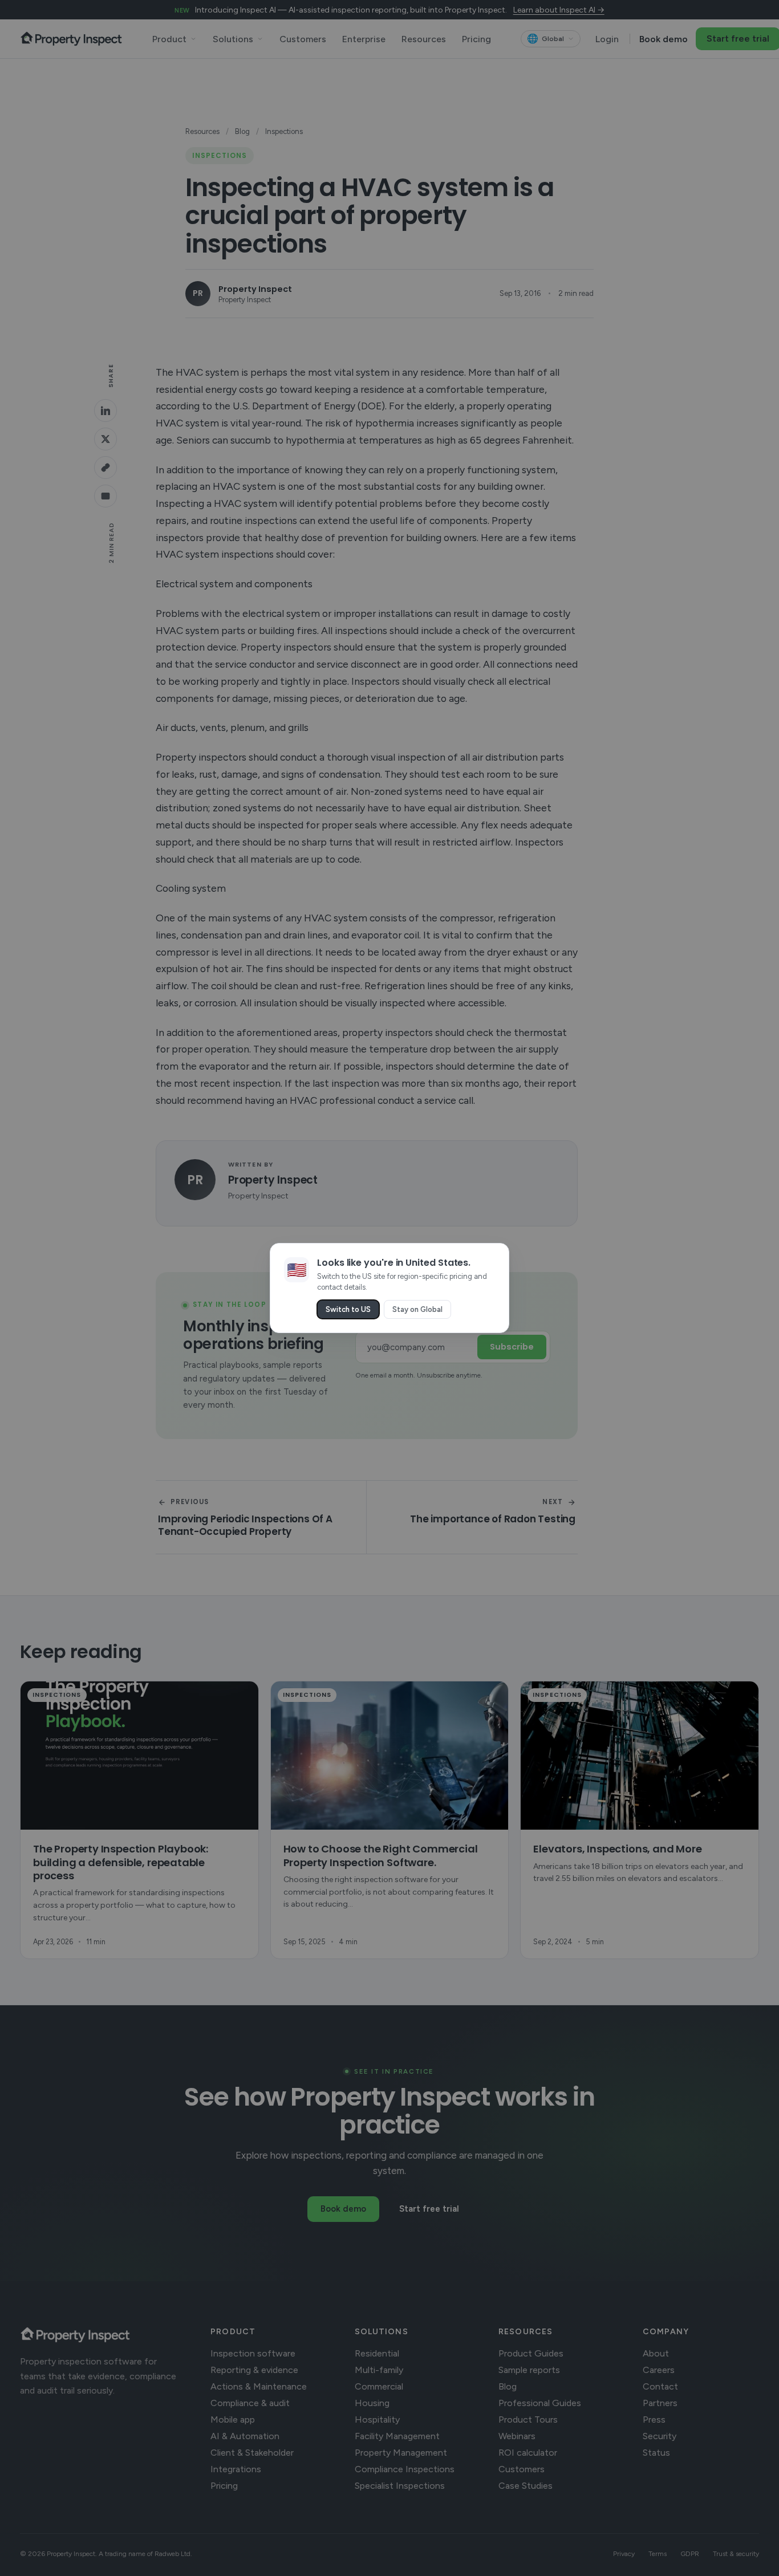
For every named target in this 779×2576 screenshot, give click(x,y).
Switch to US (348, 1309)
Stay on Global (417, 1309)
